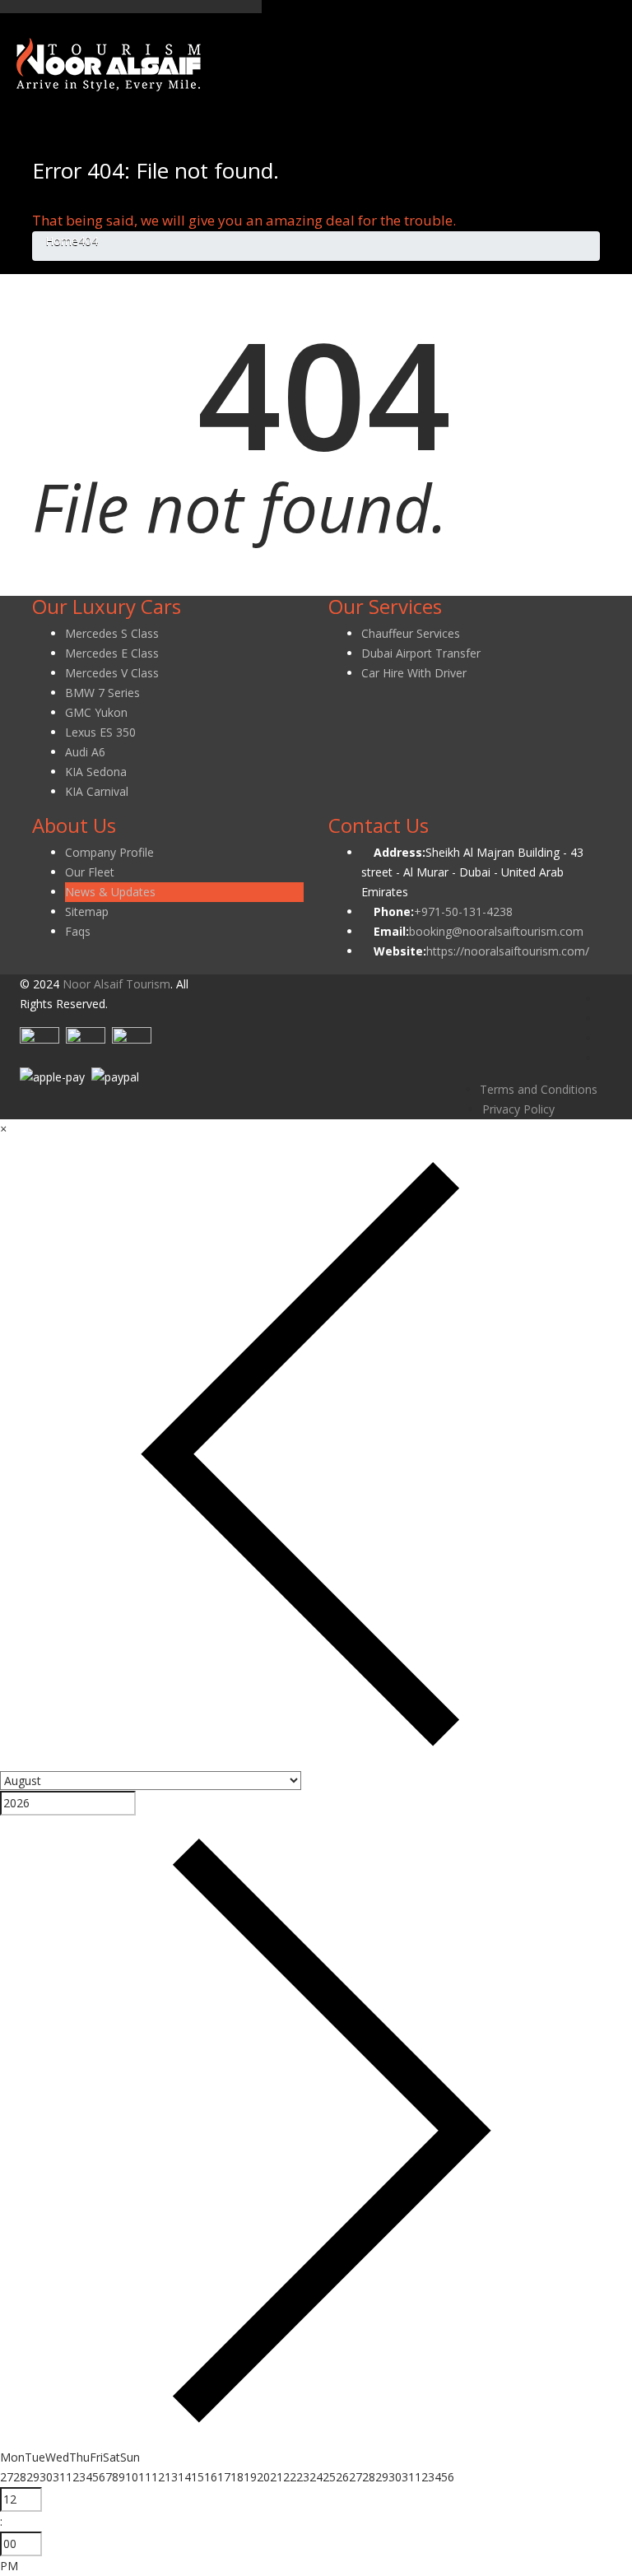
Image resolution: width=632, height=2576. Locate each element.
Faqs (78, 931)
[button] (3, 1129)
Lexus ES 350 (100, 732)
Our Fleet (90, 872)
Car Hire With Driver (414, 673)
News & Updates (110, 892)
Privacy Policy (518, 1109)
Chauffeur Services (411, 633)
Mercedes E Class (112, 653)
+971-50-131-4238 (463, 911)
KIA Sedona (96, 772)
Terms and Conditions (539, 1089)
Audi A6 (85, 752)
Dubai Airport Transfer (421, 653)
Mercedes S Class (112, 633)
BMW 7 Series (102, 693)
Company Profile (109, 852)
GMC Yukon (96, 712)
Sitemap (87, 911)
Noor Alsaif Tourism (116, 984)
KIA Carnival (97, 791)
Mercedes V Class (112, 673)
